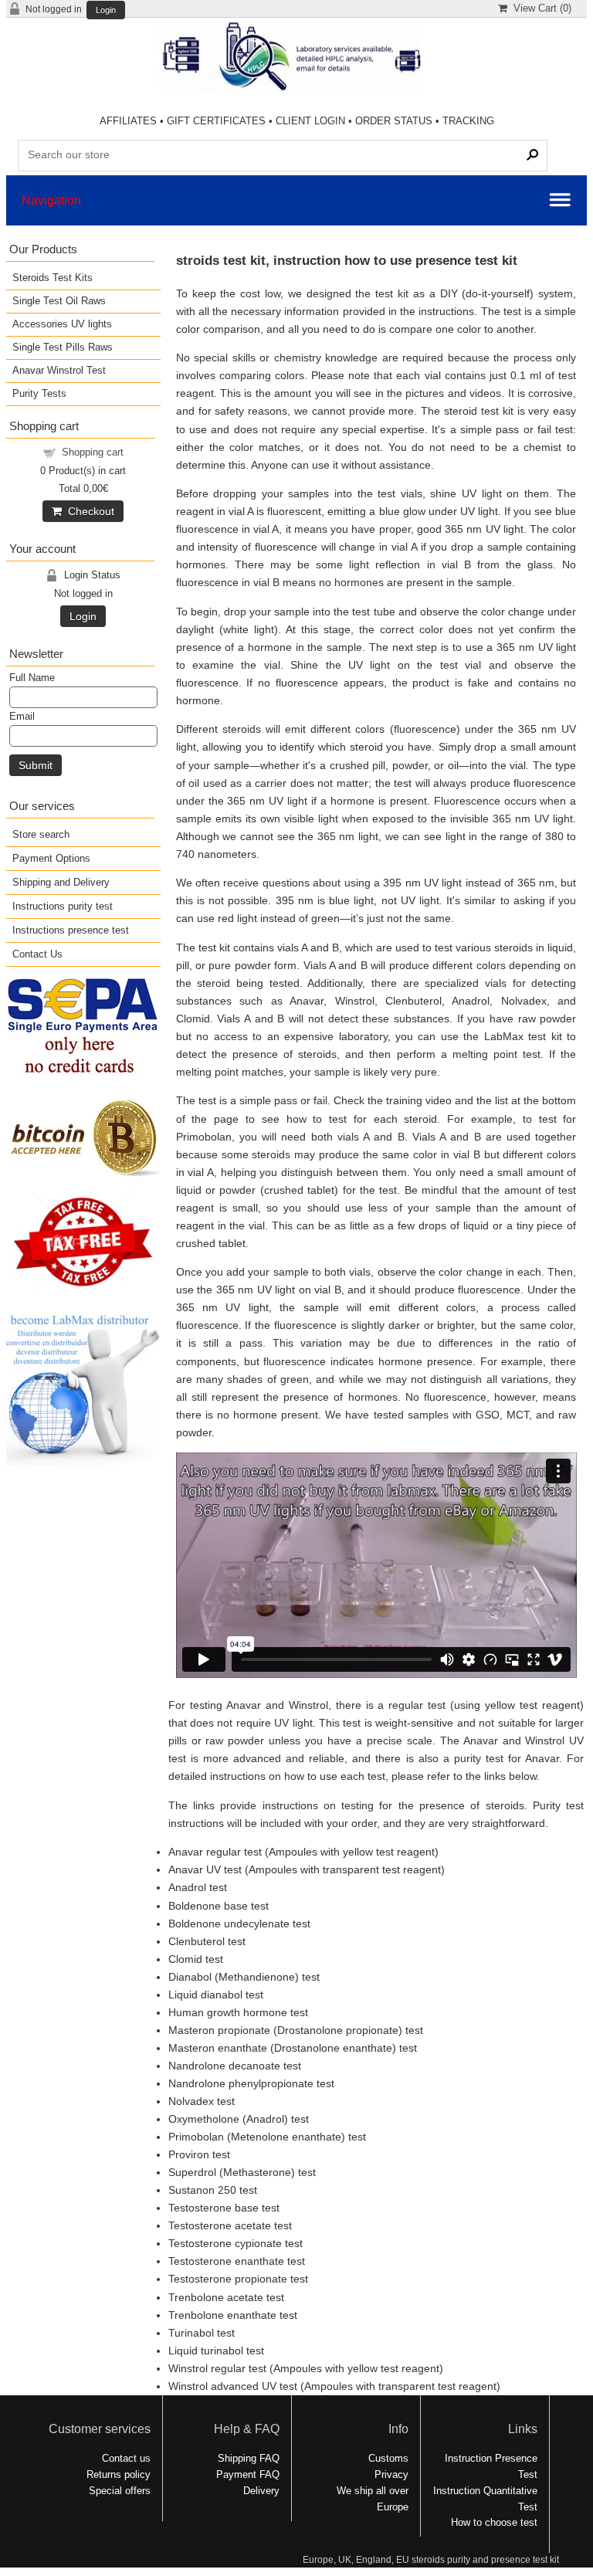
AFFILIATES (128, 121)
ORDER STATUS (394, 121)
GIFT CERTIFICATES (216, 121)
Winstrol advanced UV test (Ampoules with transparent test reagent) (334, 2386)
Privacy (391, 2474)
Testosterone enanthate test (237, 2261)
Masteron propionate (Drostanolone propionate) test (296, 2030)
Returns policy (119, 2474)
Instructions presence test (71, 930)
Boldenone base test (219, 1906)
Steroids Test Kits (53, 278)
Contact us (126, 2458)
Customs (388, 2458)
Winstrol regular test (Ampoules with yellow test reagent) (306, 2368)
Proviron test (199, 2154)
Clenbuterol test (207, 1941)
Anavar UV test (207, 1869)
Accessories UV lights (62, 324)
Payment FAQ (248, 2474)
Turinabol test (202, 2333)
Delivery (261, 2491)
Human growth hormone (228, 2012)
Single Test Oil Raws (59, 301)
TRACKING (468, 121)
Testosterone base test (224, 2208)
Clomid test (196, 1959)
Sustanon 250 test (213, 2190)
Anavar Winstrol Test (59, 370)
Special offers (120, 2491)
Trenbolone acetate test (226, 2297)
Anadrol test (198, 1887)
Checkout (88, 511)
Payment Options (51, 858)
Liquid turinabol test (216, 2351)
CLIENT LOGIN (310, 121)
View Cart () (539, 8)
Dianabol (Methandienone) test (244, 1977)
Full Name (32, 678)
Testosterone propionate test (238, 2279)
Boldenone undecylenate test (239, 1924)
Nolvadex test (202, 2101)
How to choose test (494, 2522)
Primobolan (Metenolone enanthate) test (267, 2137)
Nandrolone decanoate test (235, 2066)
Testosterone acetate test (230, 2225)
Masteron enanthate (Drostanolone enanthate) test (293, 2048)
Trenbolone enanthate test (233, 2315)
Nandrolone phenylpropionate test (251, 2083)
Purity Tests (39, 393)
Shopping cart (93, 452)
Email (22, 716)
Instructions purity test (63, 906)
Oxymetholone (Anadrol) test (239, 2119)
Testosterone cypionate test (236, 2243)
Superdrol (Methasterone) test (242, 2172)
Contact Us (37, 954)
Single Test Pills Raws (63, 347)
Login (106, 10)
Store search (41, 834)
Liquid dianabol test (216, 1995)
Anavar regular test (215, 1852)
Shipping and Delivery (61, 882)
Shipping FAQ (249, 2458)
